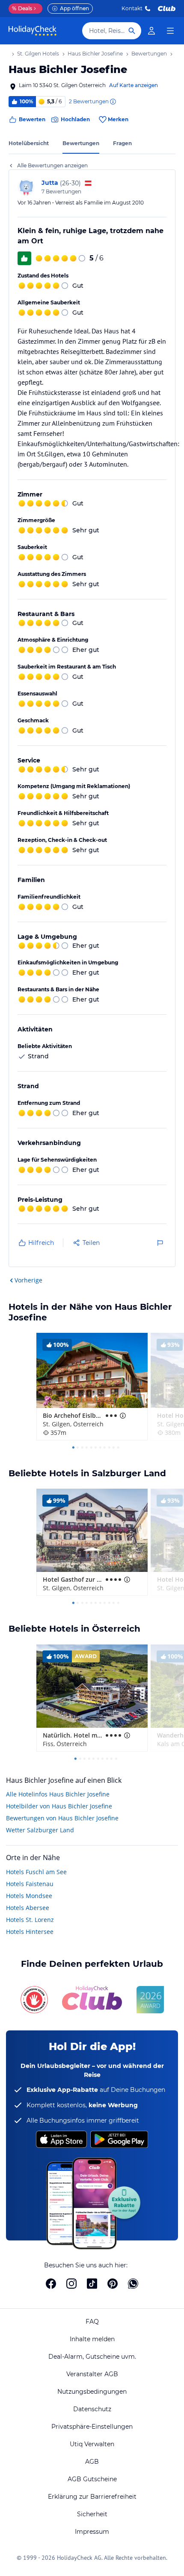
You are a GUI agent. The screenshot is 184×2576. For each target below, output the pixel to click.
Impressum (92, 2532)
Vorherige (28, 1280)
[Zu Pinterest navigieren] (113, 2284)
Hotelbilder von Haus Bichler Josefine (59, 1806)
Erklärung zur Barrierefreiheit (92, 2497)
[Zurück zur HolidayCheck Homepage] (33, 31)
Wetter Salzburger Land (40, 1830)
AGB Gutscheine (92, 2479)
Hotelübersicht (29, 143)
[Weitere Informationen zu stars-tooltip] (122, 1416)
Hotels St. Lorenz (30, 1920)
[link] (151, 31)
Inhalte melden (92, 2339)
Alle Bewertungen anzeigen (52, 165)
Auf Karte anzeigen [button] (134, 85)
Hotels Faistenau (30, 1884)
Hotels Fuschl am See (36, 1872)
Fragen (122, 143)
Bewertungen (81, 143)
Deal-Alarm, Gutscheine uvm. (92, 2357)
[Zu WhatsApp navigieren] (133, 2284)
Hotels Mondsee (29, 1896)
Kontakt (132, 8)
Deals (22, 8)
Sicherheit (92, 2514)
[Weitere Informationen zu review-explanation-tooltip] (113, 102)
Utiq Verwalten (92, 2444)
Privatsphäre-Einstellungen (92, 2427)
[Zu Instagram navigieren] (71, 2284)
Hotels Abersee (28, 1908)
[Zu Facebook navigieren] (51, 2284)
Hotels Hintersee (30, 1932)
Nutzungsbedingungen (92, 2392)
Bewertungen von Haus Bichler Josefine (62, 1818)
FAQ (92, 2322)
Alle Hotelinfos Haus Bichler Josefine (58, 1794)
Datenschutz (92, 2409)
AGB (92, 2462)
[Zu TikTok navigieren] (92, 2284)
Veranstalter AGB (92, 2374)
